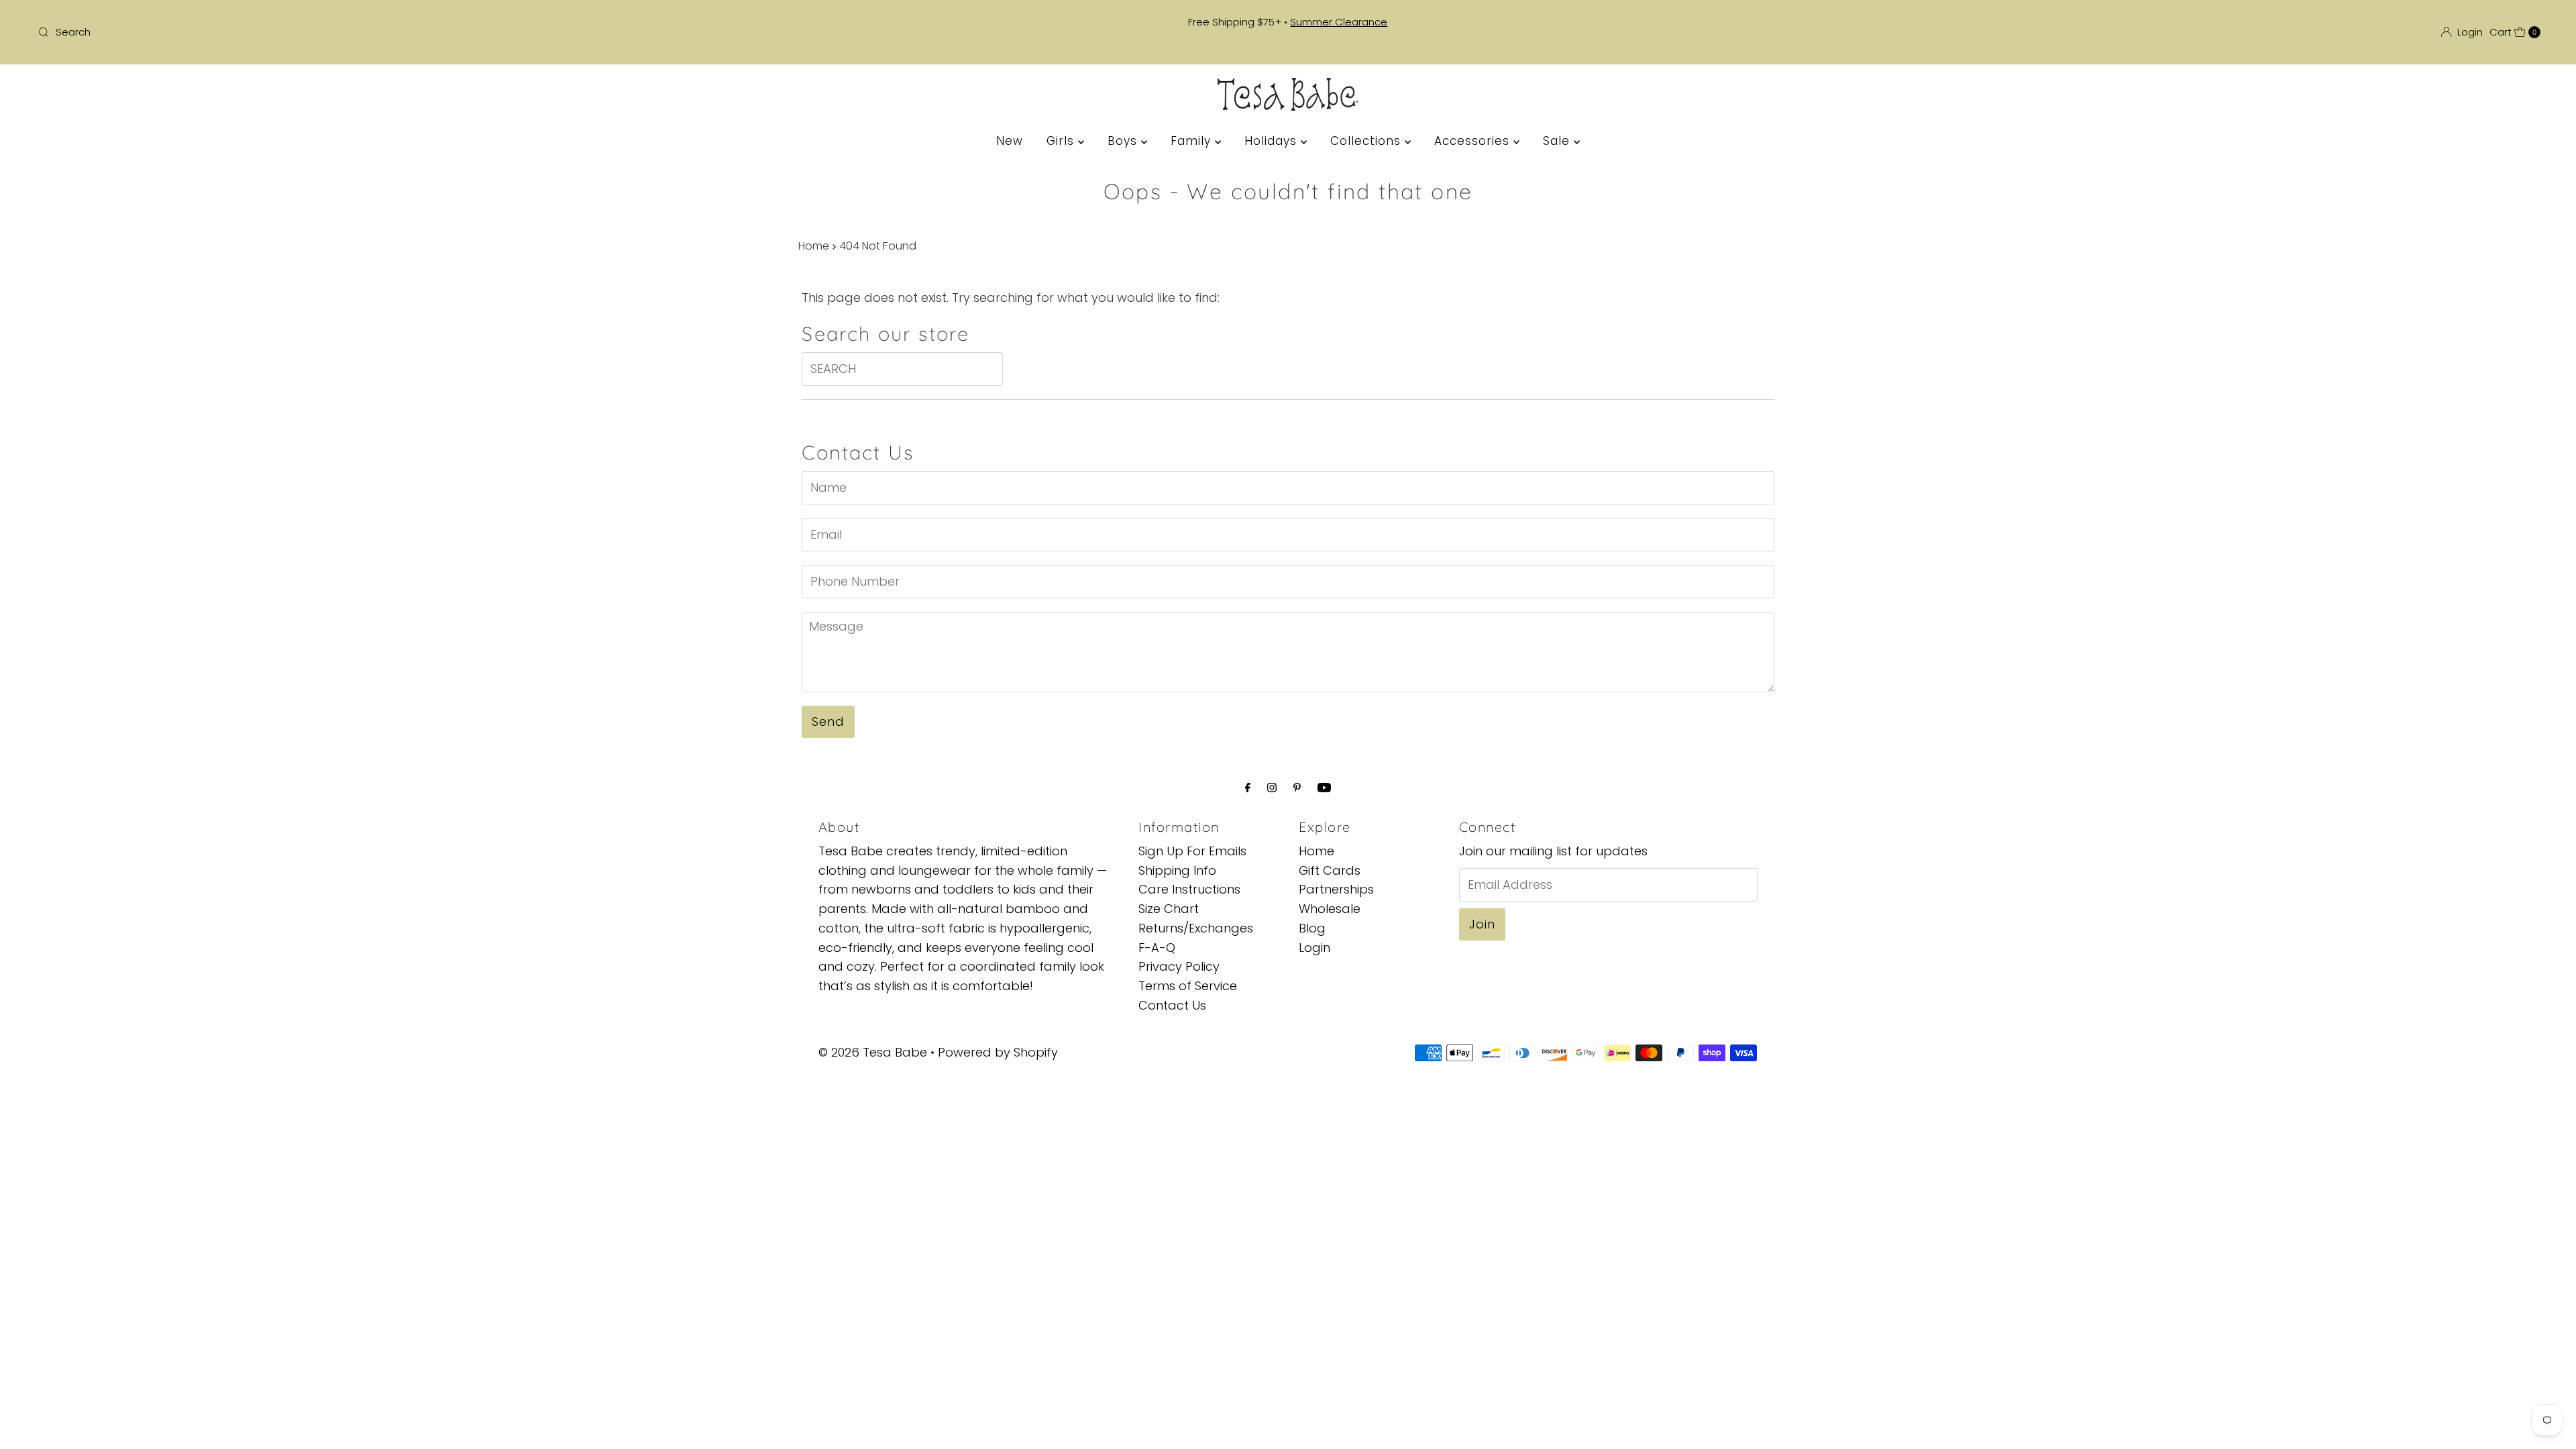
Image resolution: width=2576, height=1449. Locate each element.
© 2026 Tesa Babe (873, 1052)
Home (814, 246)
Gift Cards (1330, 870)
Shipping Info (1177, 870)
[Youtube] (1324, 788)
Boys (1124, 141)
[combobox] (447, 32)
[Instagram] (1272, 788)
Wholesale (1330, 909)
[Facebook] (1248, 788)
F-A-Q (1157, 948)
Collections (1367, 141)
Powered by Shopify (998, 1052)
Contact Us (1172, 1005)
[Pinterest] (1297, 788)
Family (1193, 141)
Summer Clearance (1339, 22)
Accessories (1474, 141)
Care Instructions (1189, 889)
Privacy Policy (1179, 966)
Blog (1312, 928)
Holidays (1273, 141)
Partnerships (1336, 889)
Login (1314, 948)
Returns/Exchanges (1196, 928)
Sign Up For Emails (1192, 851)
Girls (1062, 141)
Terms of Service (1188, 986)
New (1010, 141)
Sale (1558, 141)
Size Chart (1169, 909)
